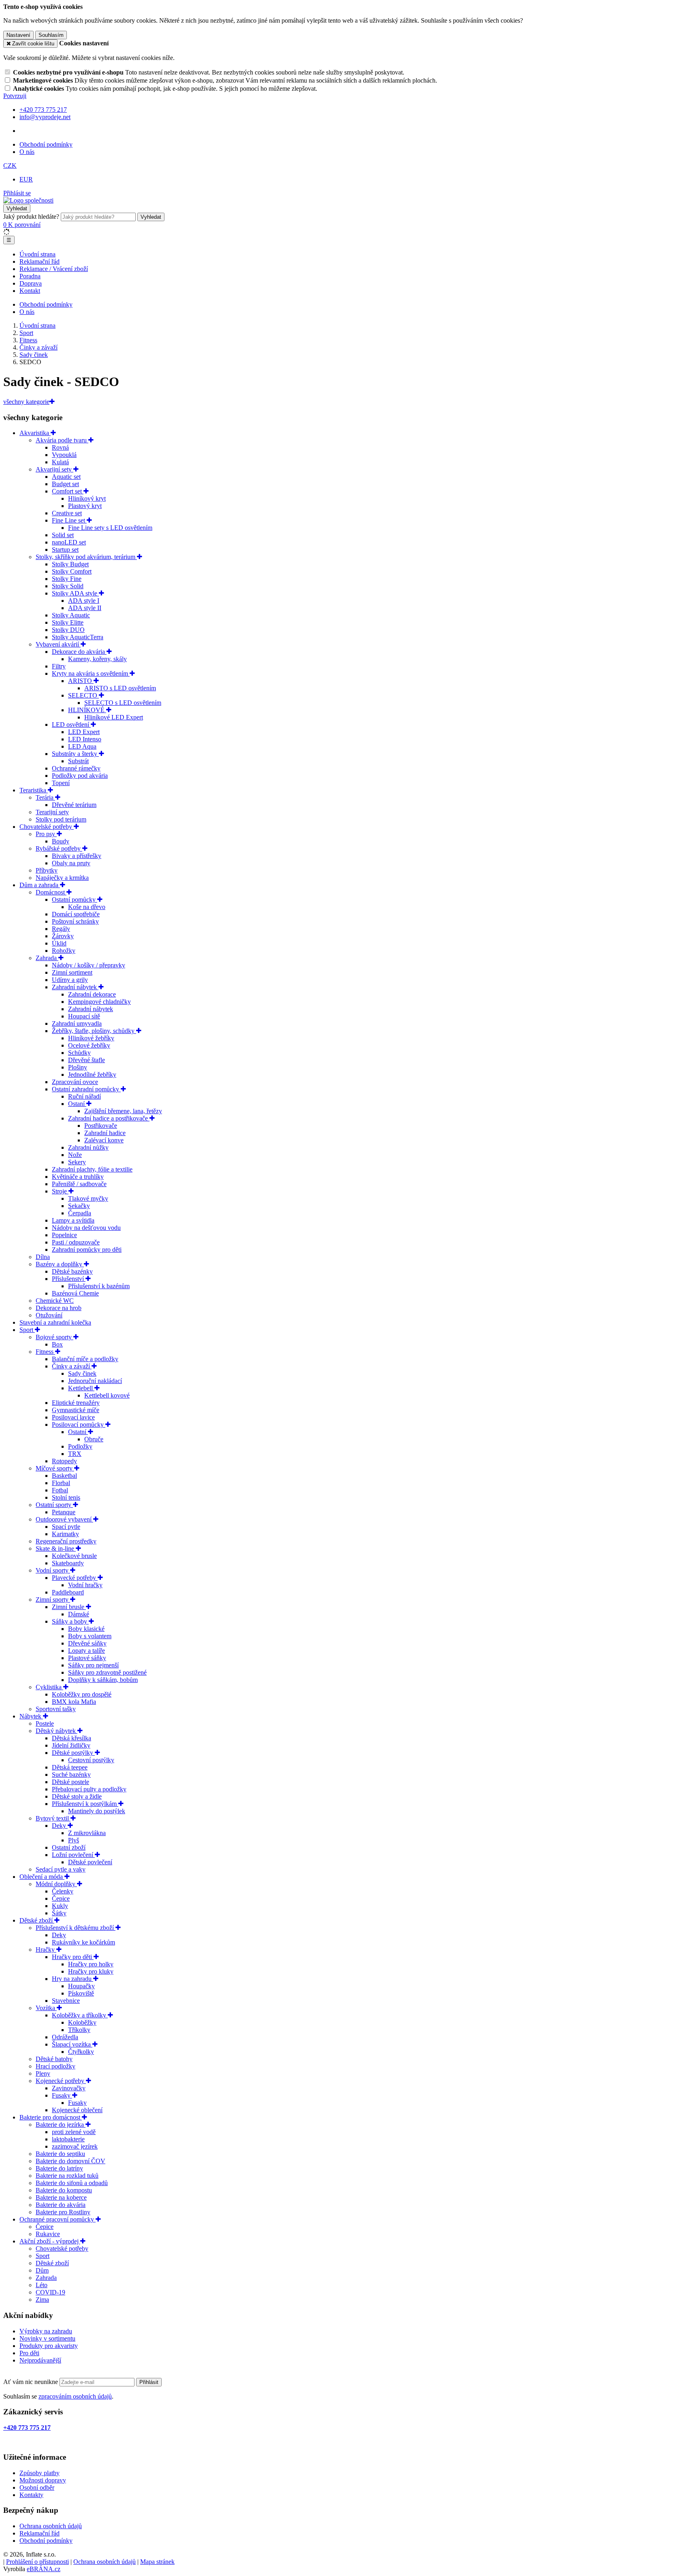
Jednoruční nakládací (95, 1381)
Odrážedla (65, 2037)
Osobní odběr (37, 2487)
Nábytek (31, 1716)
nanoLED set (69, 542)
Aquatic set (66, 477)
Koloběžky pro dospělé (82, 1694)
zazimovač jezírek (75, 2146)
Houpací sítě (84, 1016)
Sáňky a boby (70, 1621)
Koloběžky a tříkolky (80, 2015)
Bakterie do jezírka (61, 2125)
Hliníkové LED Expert (114, 717)
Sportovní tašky (56, 1709)
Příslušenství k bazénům (99, 1286)
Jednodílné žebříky (92, 1075)
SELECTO (83, 695)
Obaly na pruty (71, 863)
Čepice (61, 1898)
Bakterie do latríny (59, 2168)
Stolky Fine (67, 579)
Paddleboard (68, 1592)
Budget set (65, 484)
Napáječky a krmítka (62, 878)
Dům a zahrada (40, 885)
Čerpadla (80, 1213)
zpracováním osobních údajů (75, 2396)
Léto (42, 2285)
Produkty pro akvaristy (49, 2346)
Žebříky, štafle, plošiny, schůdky (94, 1031)
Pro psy (46, 834)
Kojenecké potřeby (61, 2081)
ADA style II (85, 608)
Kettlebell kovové (107, 1395)
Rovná (60, 447)
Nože (75, 1155)
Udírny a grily (70, 980)
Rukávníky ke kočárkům (83, 1942)
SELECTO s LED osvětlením (123, 703)
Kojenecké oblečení (77, 2110)
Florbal (61, 1483)
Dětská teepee (70, 1767)
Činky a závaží (72, 1366)
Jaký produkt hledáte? (31, 217)
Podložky (80, 1446)
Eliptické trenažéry (76, 1403)
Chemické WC (55, 1301)
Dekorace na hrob (59, 1308)
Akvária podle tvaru (62, 440)
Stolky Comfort (72, 571)
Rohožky (64, 951)
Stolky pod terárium (61, 819)
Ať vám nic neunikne (31, 2382)
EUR (26, 179)
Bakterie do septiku (60, 2154)
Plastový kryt (85, 506)
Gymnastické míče (76, 1410)
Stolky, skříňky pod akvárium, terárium (86, 557)
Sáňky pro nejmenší (93, 1665)
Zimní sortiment (72, 972)
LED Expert (84, 732)
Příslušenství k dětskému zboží (76, 1928)
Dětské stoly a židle (77, 1796)
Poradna (30, 276)
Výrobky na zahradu (46, 2331)
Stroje (60, 1191)
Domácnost (51, 892)
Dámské (79, 1614)
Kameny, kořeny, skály (97, 659)
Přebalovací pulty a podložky (89, 1789)
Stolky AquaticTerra (78, 637)
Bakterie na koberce (61, 2197)
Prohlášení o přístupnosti (37, 2562)
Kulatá (60, 462)
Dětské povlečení (90, 1862)
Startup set (65, 550)
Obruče (94, 1439)
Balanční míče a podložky (85, 1359)
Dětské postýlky (73, 1753)
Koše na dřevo (87, 907)
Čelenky (63, 1891)
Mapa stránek (157, 2562)
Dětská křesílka (71, 1738)
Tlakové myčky (88, 1198)
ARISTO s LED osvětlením (120, 688)
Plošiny (78, 1067)
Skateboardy (68, 1563)
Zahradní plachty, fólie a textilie (92, 1169)
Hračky (46, 1950)
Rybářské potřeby (59, 848)
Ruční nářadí (84, 1096)
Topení (61, 783)
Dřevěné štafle (86, 1060)
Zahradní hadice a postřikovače (109, 1118)
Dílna (43, 1257)
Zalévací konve (104, 1140)
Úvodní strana (37, 254)
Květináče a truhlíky (78, 1177)
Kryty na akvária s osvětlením (91, 673)
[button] (10, 165)
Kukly (60, 1906)
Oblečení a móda (42, 1877)
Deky (60, 1826)
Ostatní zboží (69, 1847)
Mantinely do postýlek (97, 1811)
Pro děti (29, 2353)
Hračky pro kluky (91, 1971)
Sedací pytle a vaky (61, 1869)
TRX (75, 1454)
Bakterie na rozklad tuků (67, 2176)
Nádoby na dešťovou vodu (86, 1228)
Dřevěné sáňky (87, 1643)
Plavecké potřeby (75, 1578)
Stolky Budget (70, 564)
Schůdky (79, 1053)
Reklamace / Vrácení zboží (54, 269)
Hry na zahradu (73, 1979)
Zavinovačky (69, 2088)
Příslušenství (69, 1279)
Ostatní (78, 1432)
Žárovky (63, 936)
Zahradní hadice (105, 1133)
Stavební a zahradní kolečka (55, 1322)
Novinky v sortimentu (47, 2338)
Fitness (45, 1352)
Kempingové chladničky (99, 1002)
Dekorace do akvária (79, 652)
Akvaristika (35, 433)
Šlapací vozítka (72, 2044)
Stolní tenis (66, 1497)
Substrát (78, 761)
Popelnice (64, 1235)
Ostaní (77, 1104)
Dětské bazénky (72, 1271)
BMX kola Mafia (74, 1702)
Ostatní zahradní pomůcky (86, 1089)
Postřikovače (101, 1126)
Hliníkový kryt (87, 498)
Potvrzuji (15, 96)
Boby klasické (86, 1629)
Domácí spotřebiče (76, 914)
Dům (42, 2270)
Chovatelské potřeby (47, 827)
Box (57, 1344)
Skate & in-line (56, 1548)
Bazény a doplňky (60, 1264)
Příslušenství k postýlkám (85, 1804)
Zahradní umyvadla (77, 1023)
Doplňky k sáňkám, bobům (103, 1680)
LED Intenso (85, 739)
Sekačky (79, 1206)
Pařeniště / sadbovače (79, 1184)
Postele (45, 1723)
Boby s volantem (90, 1636)
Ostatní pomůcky (75, 900)
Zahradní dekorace (92, 994)
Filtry (59, 666)
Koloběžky (82, 2022)
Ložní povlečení (73, 1855)
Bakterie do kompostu (64, 2190)
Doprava (31, 283)
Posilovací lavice (73, 1417)
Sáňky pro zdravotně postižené (107, 1672)
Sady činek (82, 1373)
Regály (61, 929)
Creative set (67, 513)
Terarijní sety (52, 812)
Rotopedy (64, 1461)
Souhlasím (51, 35)
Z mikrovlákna (87, 1833)
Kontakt (30, 291)
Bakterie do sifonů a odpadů (72, 2183)
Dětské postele (70, 1782)
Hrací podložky (55, 2066)
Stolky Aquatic (71, 615)
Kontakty (31, 2495)
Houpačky (81, 1986)
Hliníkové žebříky (91, 1038)
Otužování (49, 1315)
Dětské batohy (54, 2059)
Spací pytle (66, 1527)
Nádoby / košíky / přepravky (89, 965)
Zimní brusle (69, 1607)
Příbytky (47, 870)
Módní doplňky (56, 1884)
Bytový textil (53, 1818)
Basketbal (64, 1476)
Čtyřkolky (81, 2052)
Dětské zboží (37, 1920)
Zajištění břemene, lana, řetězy (123, 1111)
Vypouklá (64, 455)
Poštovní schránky (75, 921)
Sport (27, 1330)
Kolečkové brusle (74, 1556)
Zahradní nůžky (88, 1147)
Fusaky (62, 2095)
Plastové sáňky (87, 1658)
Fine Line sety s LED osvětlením (110, 528)
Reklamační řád (39, 261)
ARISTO (81, 681)
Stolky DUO (68, 630)
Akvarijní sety (54, 469)
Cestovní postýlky (91, 1760)
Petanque (64, 1512)
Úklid (59, 943)
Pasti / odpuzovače (76, 1242)
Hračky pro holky (91, 1964)
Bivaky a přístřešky (77, 856)
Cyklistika (49, 1687)
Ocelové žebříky (89, 1045)
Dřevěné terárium (74, 805)
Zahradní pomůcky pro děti (87, 1250)
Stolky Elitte (68, 622)
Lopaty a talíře (86, 1651)
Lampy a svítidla (73, 1220)
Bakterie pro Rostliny (63, 2212)
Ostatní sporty (54, 1505)
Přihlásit (149, 2382)
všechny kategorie (26, 402)
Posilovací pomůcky (79, 1425)
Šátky (59, 1913)
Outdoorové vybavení (64, 1519)
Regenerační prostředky (66, 1541)
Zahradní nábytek (75, 987)
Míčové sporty (55, 1468)
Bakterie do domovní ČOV (70, 2161)
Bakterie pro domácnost (51, 2117)
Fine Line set (69, 520)
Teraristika (34, 790)
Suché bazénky (71, 1775)
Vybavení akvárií (58, 644)
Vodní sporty (53, 1570)
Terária (45, 797)
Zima (42, 2300)
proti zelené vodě (74, 2132)
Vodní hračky (85, 1585)
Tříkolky (79, 2030)
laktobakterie (68, 2139)
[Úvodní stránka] (28, 200)
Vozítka (46, 2008)
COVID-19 (50, 2292)
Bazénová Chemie (75, 1293)
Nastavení (18, 35)
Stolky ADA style (75, 593)
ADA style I (84, 601)
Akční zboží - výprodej (50, 2241)
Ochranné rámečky (76, 768)
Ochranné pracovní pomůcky (58, 2219)
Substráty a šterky (75, 754)
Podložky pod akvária (80, 776)
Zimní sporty (53, 1600)
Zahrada (47, 958)
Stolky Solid (68, 586)
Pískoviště (81, 1993)
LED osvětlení (71, 725)
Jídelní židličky (71, 1745)
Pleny (43, 2073)
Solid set (63, 535)
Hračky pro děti (73, 1957)
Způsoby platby (39, 2473)
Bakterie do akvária (61, 2205)
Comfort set (68, 491)
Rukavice (48, 2234)
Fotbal (60, 1490)
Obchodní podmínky (46, 144)
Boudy (61, 841)
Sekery (77, 1162)
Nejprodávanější (40, 2360)
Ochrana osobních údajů (51, 2526)
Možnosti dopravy (43, 2480)
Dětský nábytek (57, 1731)
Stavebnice (66, 2001)
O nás (27, 152)
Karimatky (65, 1534)
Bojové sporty (54, 1337)
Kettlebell (81, 1388)
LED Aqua (82, 746)
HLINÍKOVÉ (87, 710)
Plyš (74, 1840)
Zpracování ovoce (75, 1082)
